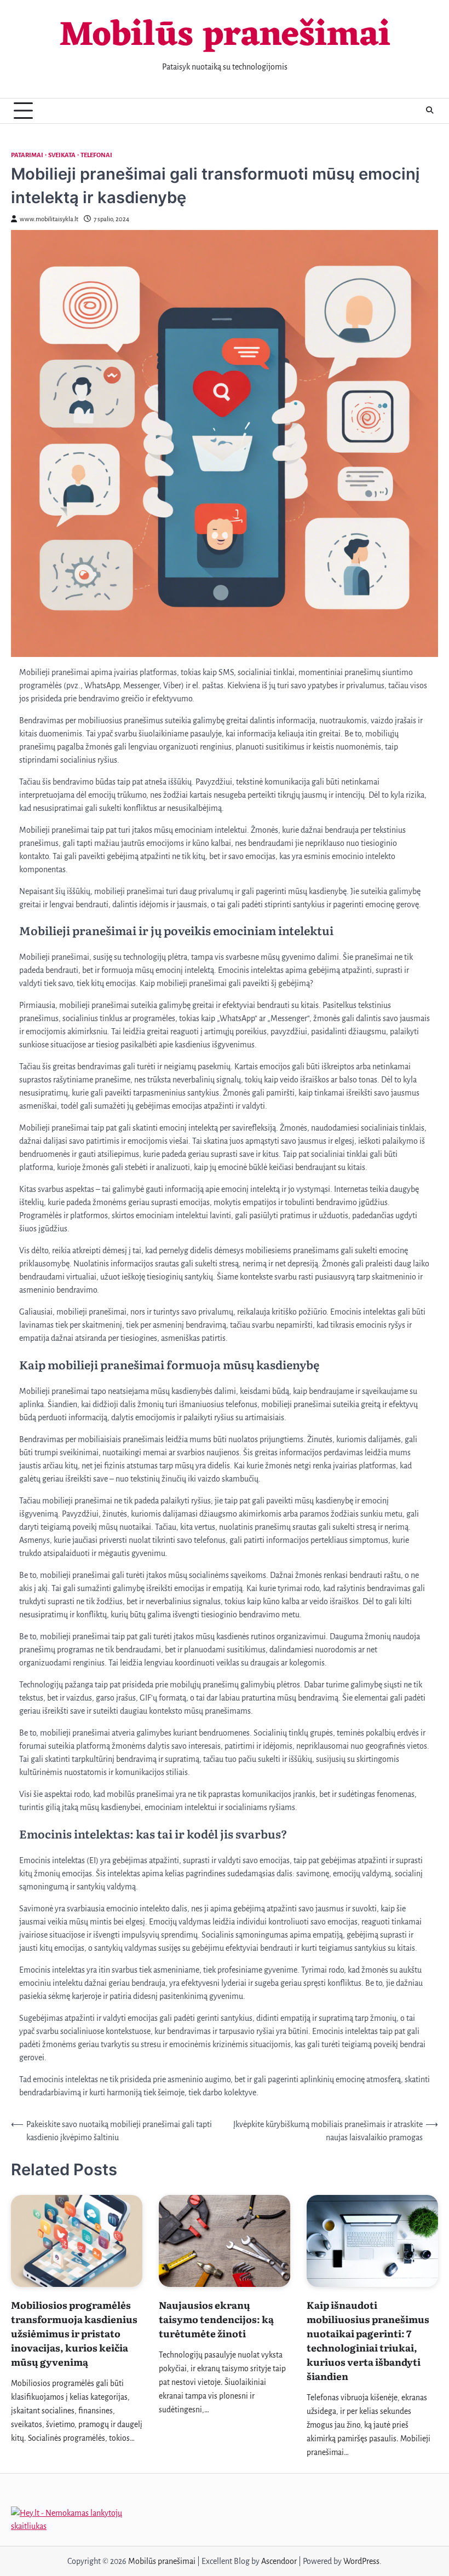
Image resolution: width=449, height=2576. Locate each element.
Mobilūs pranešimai (225, 36)
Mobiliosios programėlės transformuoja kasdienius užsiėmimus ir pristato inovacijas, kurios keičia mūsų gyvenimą (74, 2333)
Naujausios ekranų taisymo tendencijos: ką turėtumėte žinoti (216, 2319)
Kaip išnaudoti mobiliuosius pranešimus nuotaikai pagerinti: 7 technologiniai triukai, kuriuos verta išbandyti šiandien (368, 2340)
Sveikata (62, 155)
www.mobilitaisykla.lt (49, 219)
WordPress (361, 2561)
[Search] (430, 111)
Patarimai (27, 155)
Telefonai (96, 155)
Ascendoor (279, 2561)
